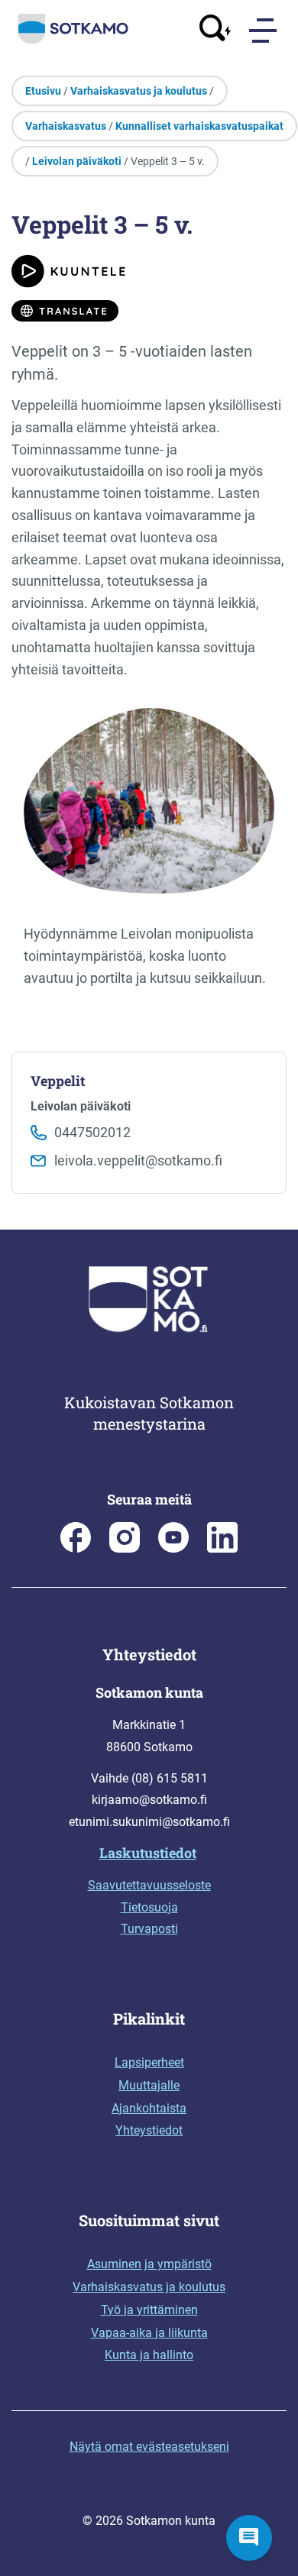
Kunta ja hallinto (149, 2355)
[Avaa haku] (215, 30)
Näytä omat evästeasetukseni (149, 2447)
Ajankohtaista (149, 2108)
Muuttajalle (149, 2085)
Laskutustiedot (148, 1853)
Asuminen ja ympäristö (149, 2264)
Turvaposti (149, 1929)
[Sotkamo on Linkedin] (222, 1548)
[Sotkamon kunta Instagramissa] (125, 1548)
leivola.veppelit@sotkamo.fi (138, 1160)
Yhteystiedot (149, 2130)
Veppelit (58, 1081)
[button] (249, 2538)
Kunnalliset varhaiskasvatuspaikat (199, 126)
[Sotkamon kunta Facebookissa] (76, 1548)
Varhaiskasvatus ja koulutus (139, 91)
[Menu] (264, 31)
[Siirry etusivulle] (73, 40)
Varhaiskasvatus (66, 126)
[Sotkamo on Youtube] (173, 1548)
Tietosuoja (149, 1907)
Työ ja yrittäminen (149, 2310)
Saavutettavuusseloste (149, 1885)
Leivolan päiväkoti (77, 161)
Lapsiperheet (149, 2062)
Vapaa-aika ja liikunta (149, 2333)
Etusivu (43, 91)
